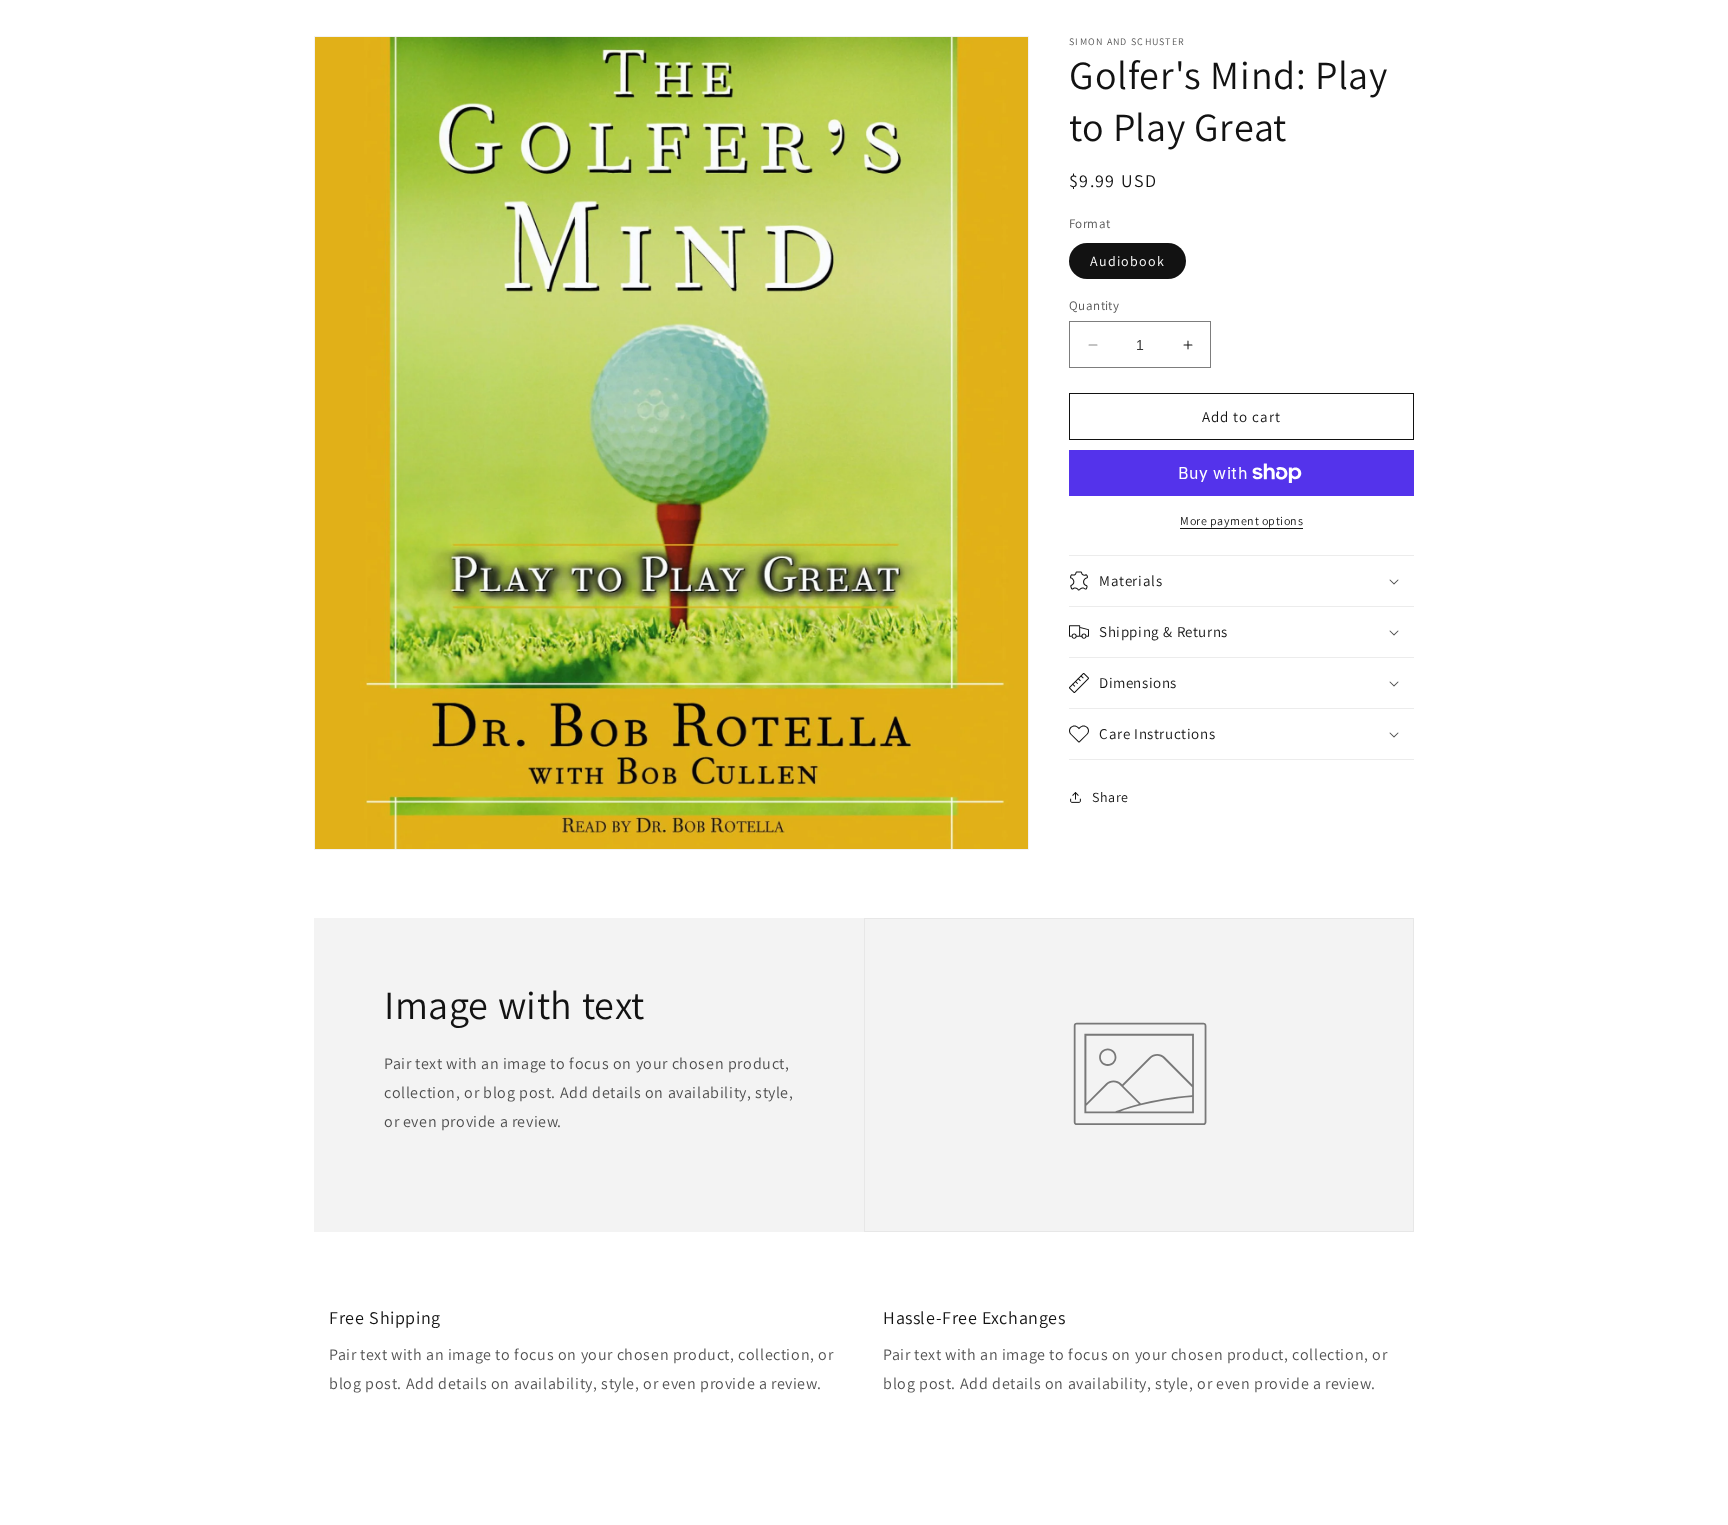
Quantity (1094, 305)
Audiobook (1127, 261)
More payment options (1241, 520)
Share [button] (1110, 796)
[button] (1241, 581)
